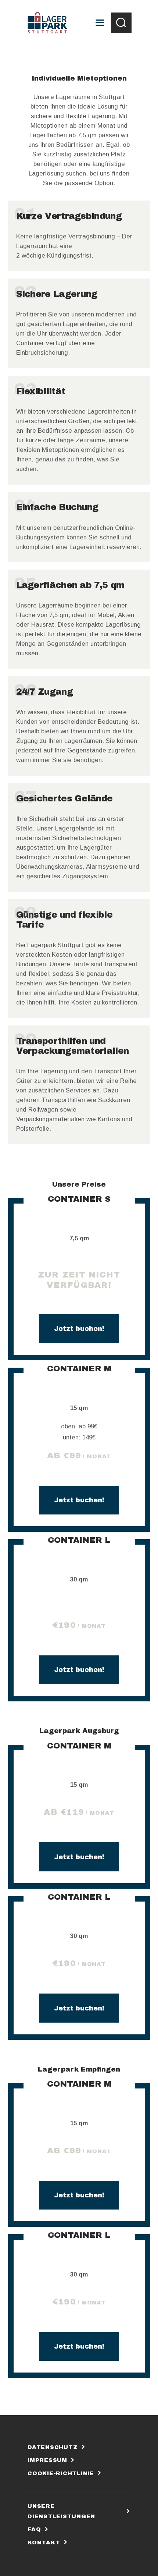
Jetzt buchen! (79, 1329)
